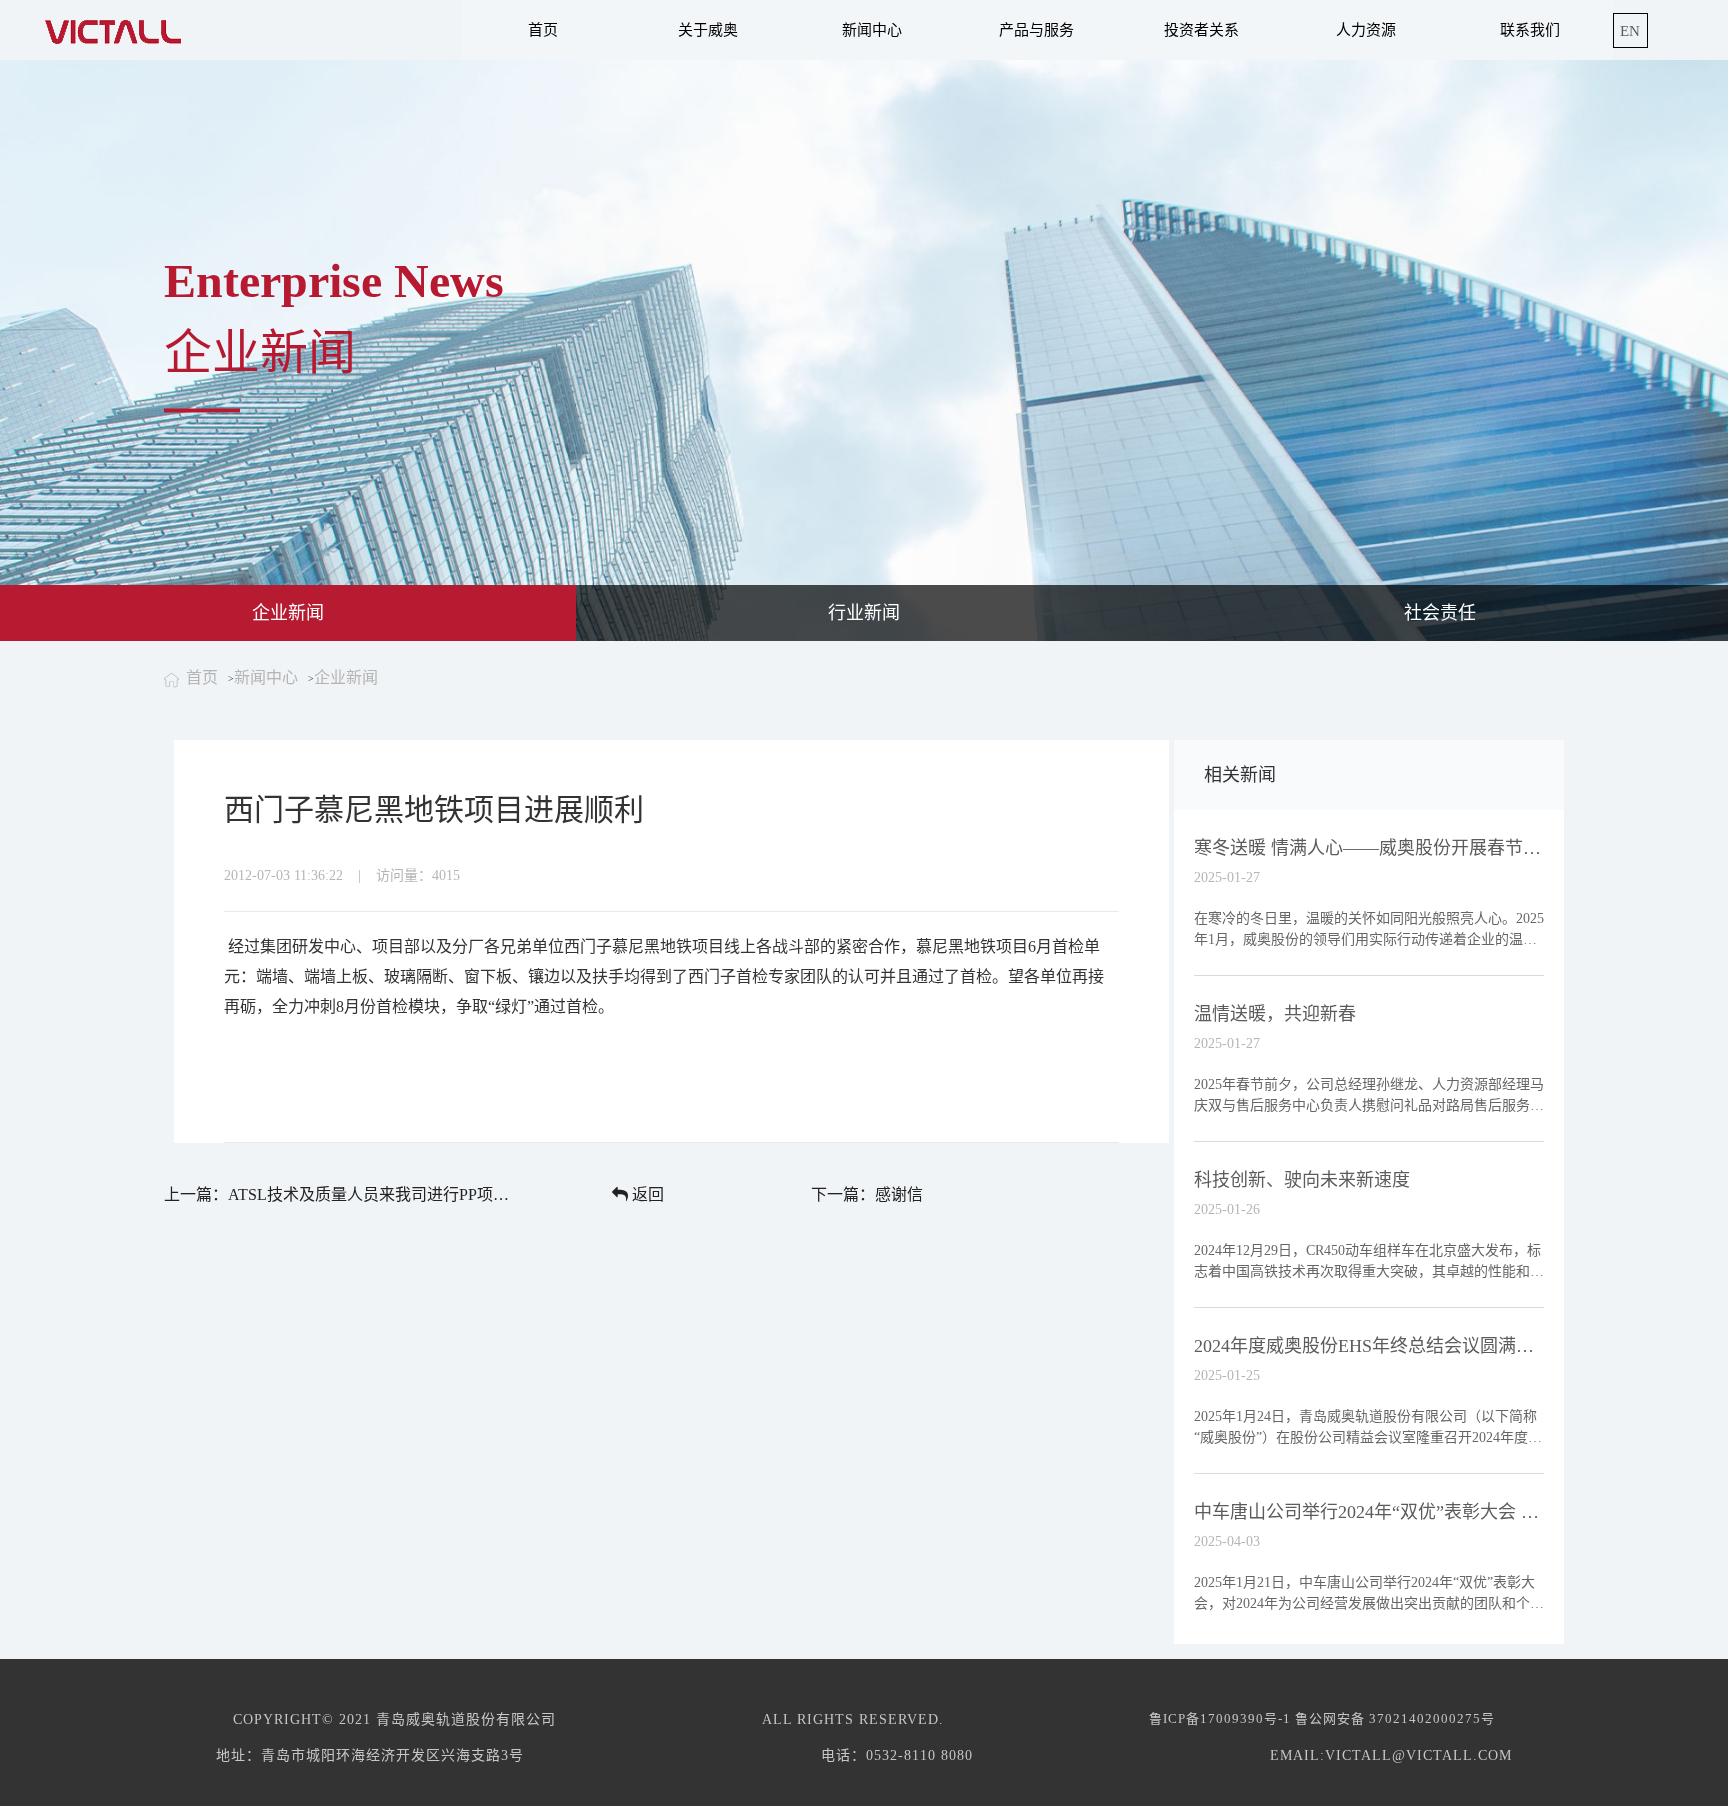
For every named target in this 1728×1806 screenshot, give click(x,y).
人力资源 (1366, 30)
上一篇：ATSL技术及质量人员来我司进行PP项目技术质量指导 (338, 1194)
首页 (543, 30)
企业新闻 (288, 613)
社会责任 (1440, 613)
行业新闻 (864, 613)
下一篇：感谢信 (867, 1194)
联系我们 (1530, 30)
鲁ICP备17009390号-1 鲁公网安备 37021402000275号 (1322, 1718)
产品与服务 (1036, 30)
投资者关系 (1201, 30)
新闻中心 (872, 30)
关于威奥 (708, 30)
